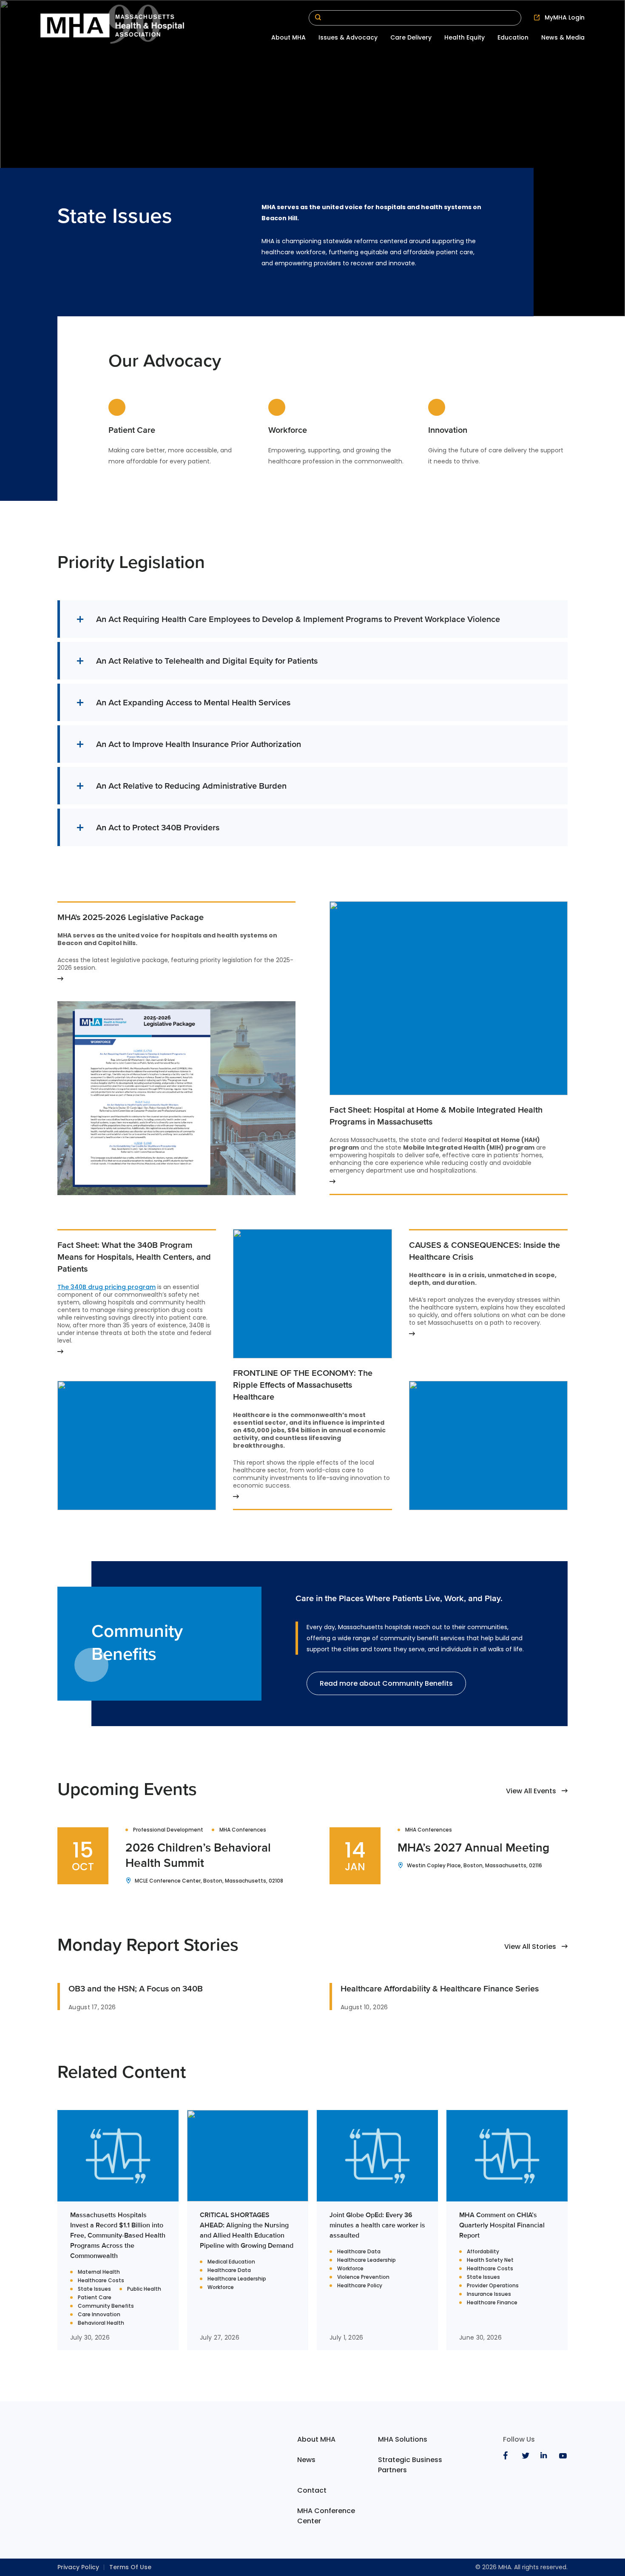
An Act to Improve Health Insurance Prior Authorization (200, 744)
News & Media (563, 37)
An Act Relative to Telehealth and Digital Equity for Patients (207, 660)
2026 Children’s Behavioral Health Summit (198, 1855)
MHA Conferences (243, 1830)
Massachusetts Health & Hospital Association (112, 26)
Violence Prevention (363, 2277)
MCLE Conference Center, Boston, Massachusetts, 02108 (209, 1881)
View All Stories (530, 1947)
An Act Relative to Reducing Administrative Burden (191, 785)
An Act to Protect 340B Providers (158, 827)
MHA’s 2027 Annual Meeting (473, 1847)
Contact (312, 2490)
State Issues (94, 2289)
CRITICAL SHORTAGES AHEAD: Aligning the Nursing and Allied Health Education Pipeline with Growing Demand (247, 2230)
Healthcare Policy (360, 2286)
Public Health (144, 2289)
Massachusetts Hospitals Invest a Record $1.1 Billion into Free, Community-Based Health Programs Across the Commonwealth (118, 2235)
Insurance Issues (489, 2294)
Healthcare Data (229, 2270)
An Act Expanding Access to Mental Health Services (194, 702)
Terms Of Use (130, 2567)
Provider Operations (493, 2286)
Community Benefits (106, 2306)
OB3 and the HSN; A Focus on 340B (136, 1988)
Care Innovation (99, 2315)
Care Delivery (411, 37)
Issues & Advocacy (348, 37)
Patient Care (95, 2298)
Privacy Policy (78, 2567)
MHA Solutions (403, 2439)
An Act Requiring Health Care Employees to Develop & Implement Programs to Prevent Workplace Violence (298, 619)
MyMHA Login (565, 17)
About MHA (288, 37)
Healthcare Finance (492, 2303)
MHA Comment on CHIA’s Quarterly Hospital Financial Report (502, 2225)
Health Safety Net (490, 2260)
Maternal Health (99, 2272)
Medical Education (231, 2262)
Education (513, 37)
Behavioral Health (101, 2323)
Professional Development (168, 1830)
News (306, 2460)
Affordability (483, 2252)
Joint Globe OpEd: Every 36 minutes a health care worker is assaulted (377, 2225)
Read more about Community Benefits (386, 1683)
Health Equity (464, 37)
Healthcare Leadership (237, 2279)
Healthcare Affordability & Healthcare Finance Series (440, 1988)
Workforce (221, 2287)
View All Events (531, 1791)
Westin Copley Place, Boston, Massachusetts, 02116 (474, 1866)
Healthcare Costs (101, 2281)
